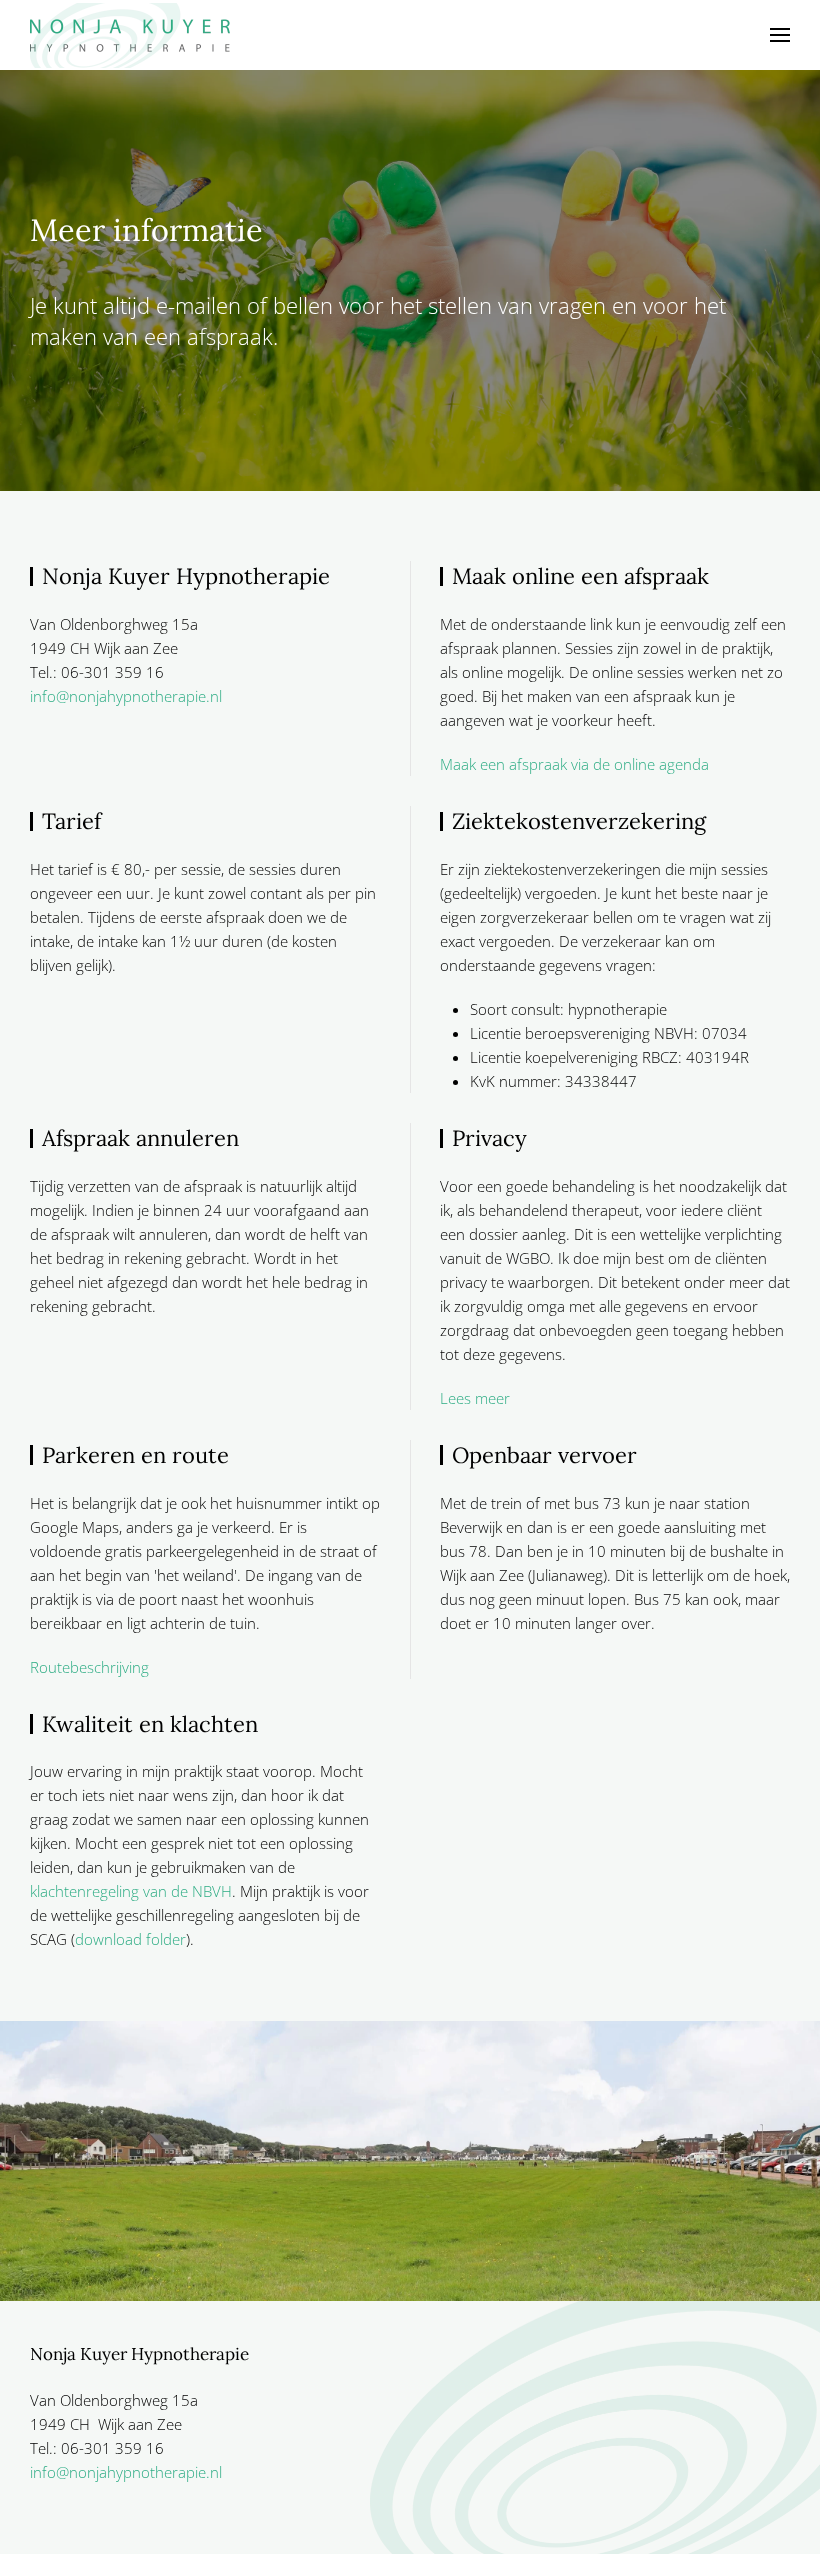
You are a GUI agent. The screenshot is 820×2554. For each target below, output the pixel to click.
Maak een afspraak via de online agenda (574, 764)
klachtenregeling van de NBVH (131, 1891)
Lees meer (475, 1398)
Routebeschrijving (89, 1667)
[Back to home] (130, 35)
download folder (130, 1939)
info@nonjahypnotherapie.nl (126, 696)
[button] (780, 35)
